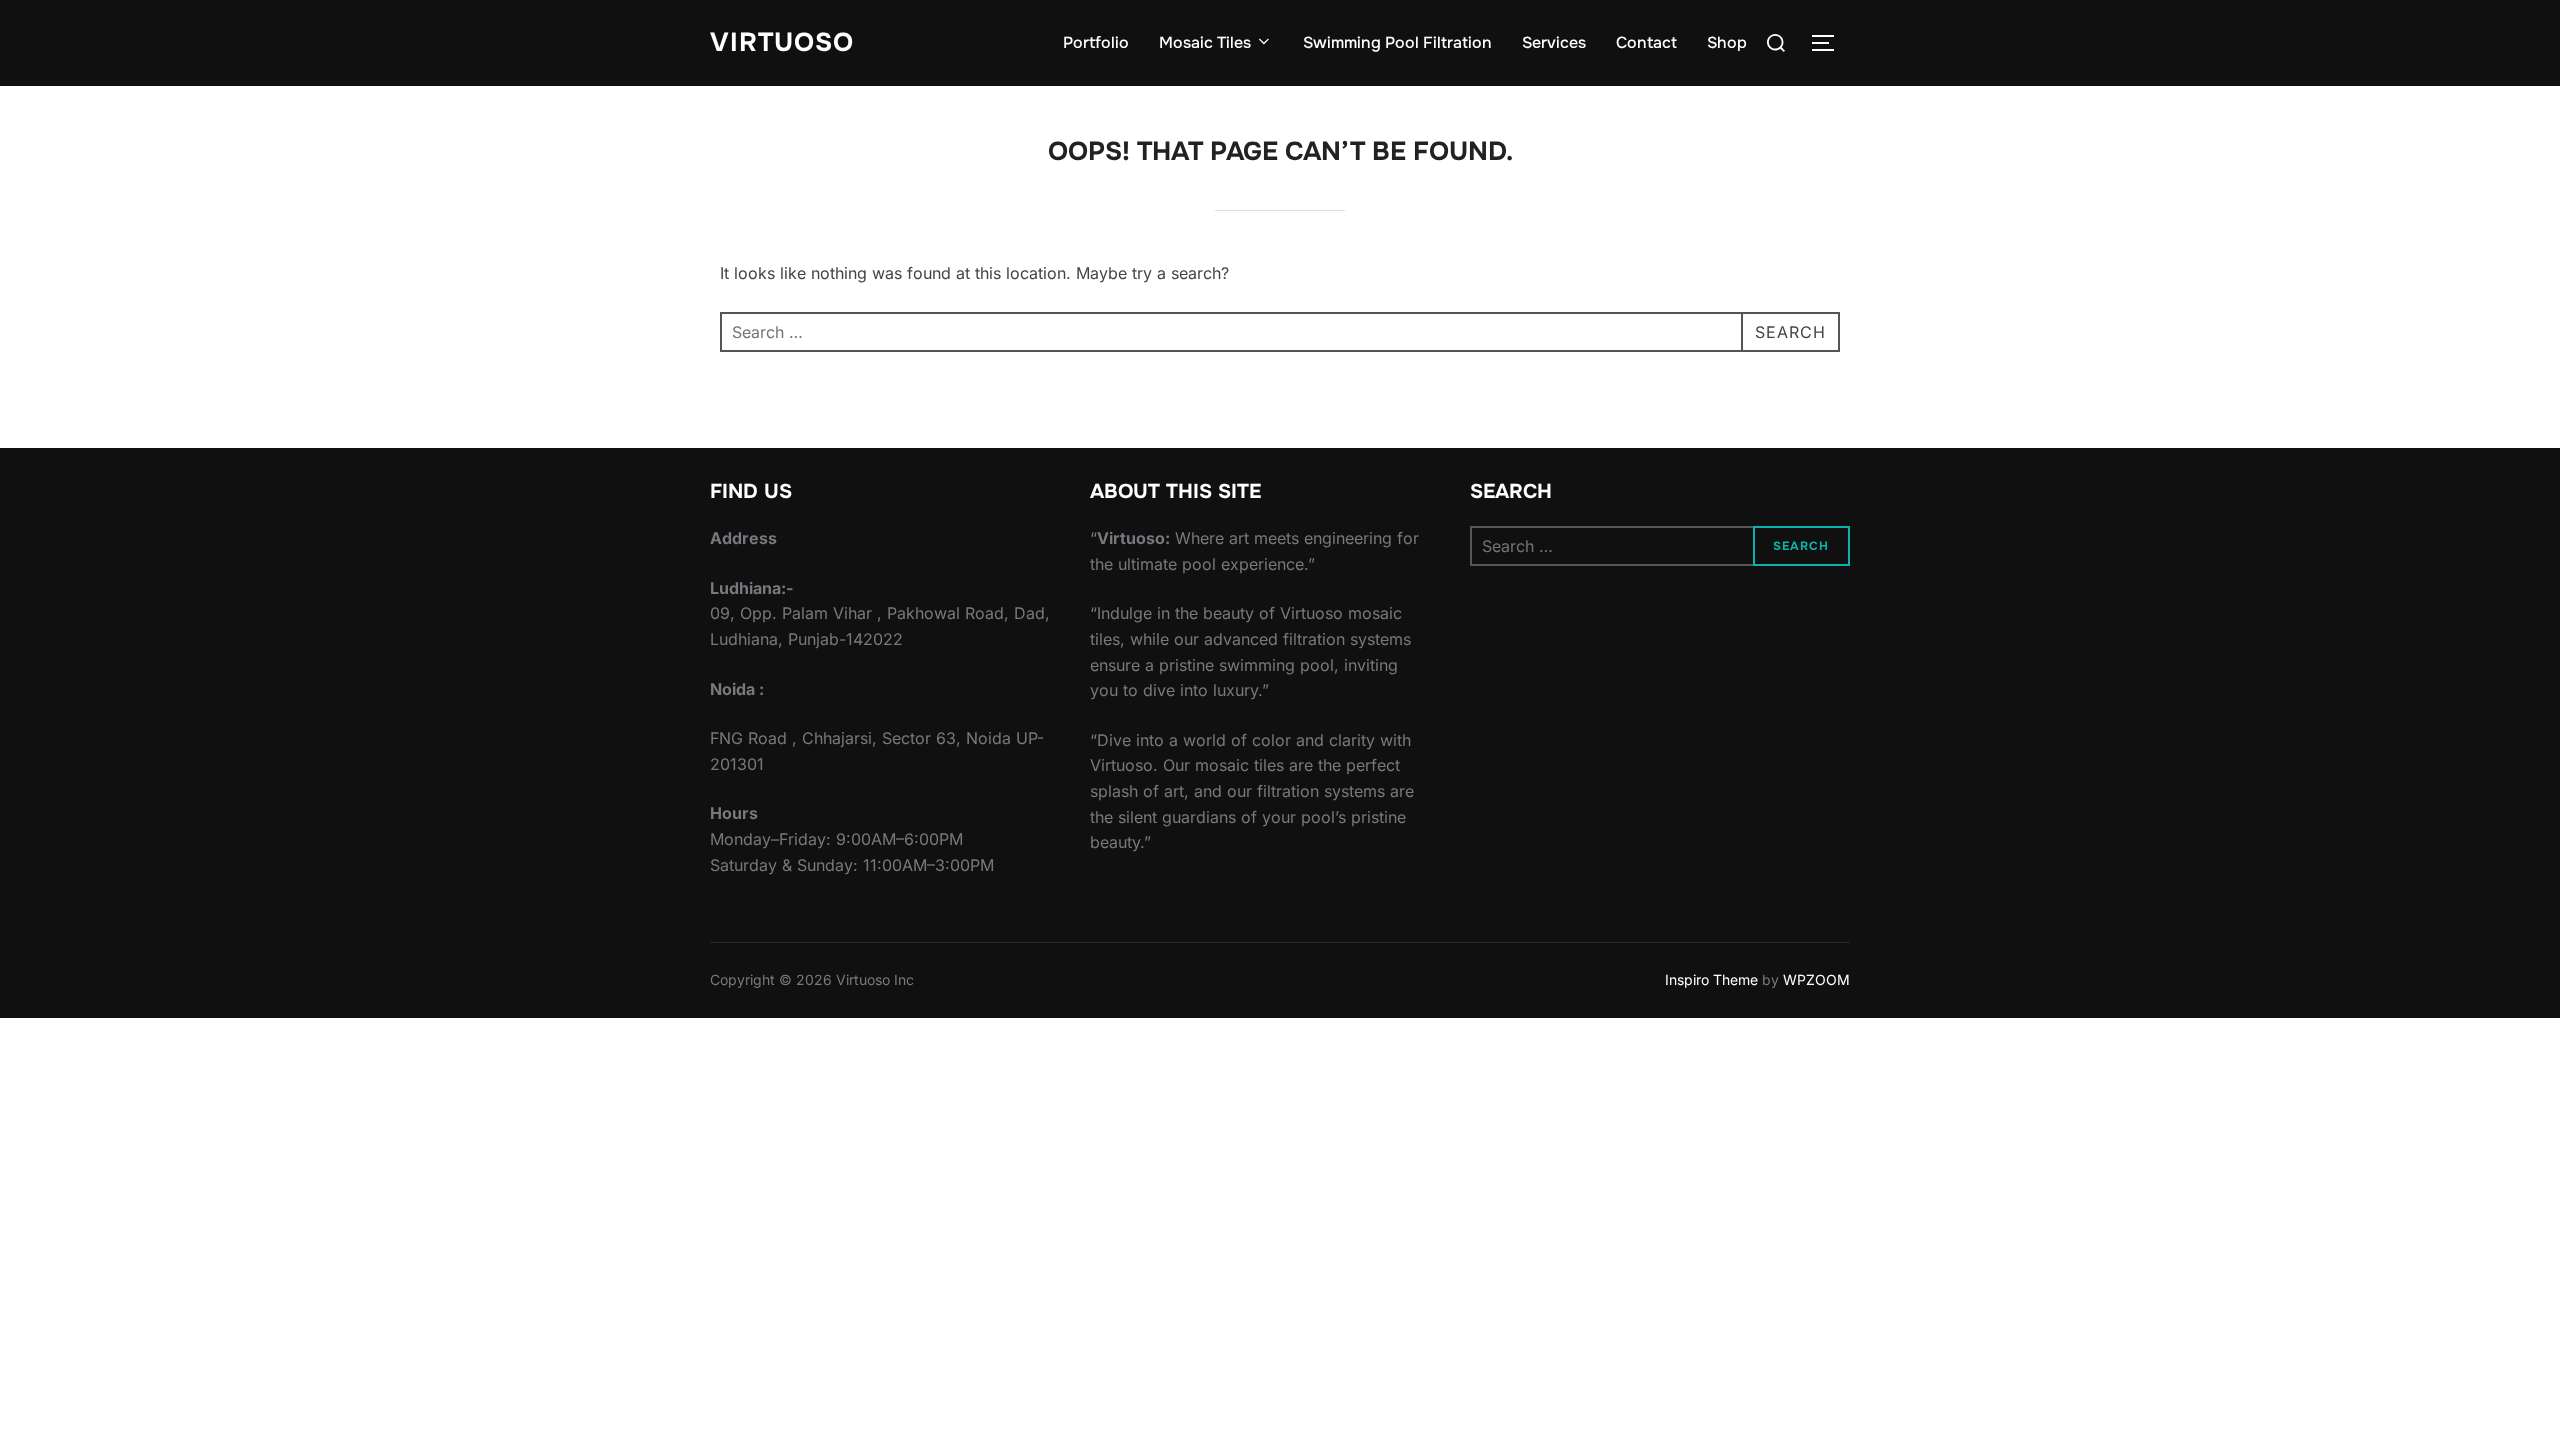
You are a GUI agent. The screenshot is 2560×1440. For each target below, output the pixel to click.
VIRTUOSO (782, 42)
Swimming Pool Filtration (1397, 42)
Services (1554, 42)
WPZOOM (1816, 979)
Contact (1646, 42)
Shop (1727, 42)
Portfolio (1096, 42)
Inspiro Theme (1711, 979)
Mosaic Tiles (1205, 42)
